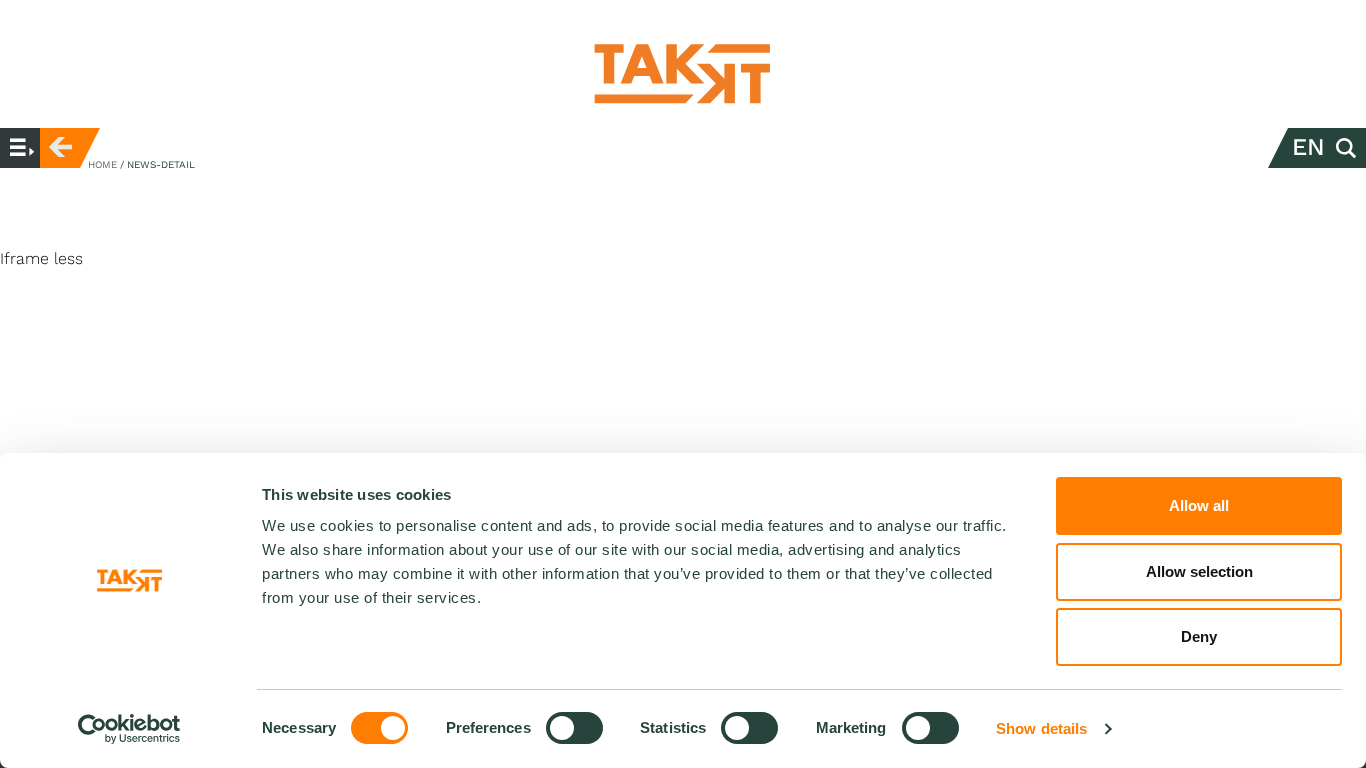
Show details (1041, 728)
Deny (1199, 636)
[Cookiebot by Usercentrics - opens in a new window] (129, 729)
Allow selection (1199, 571)
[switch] (574, 728)
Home (102, 164)
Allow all (1199, 505)
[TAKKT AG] (683, 73)
